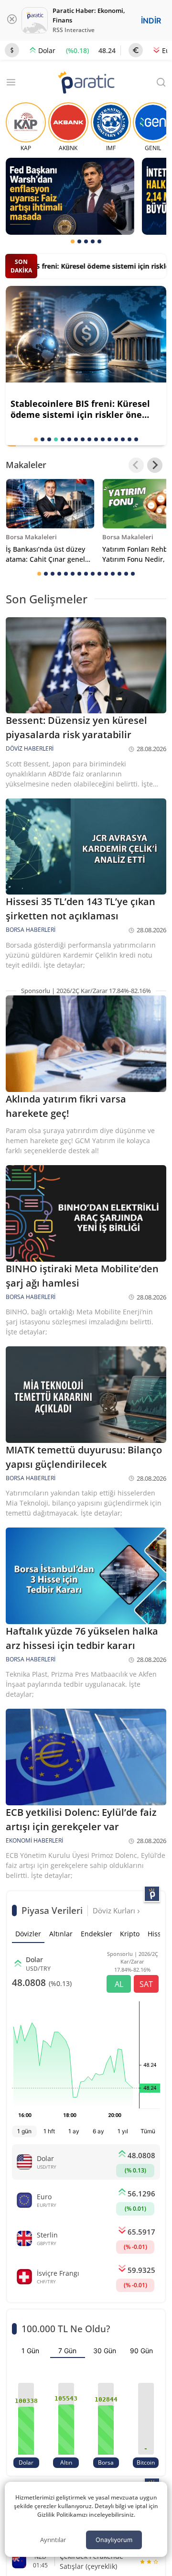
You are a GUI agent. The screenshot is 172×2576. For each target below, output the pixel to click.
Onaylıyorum (114, 2540)
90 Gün (141, 2351)
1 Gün (30, 2351)
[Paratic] (86, 83)
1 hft (49, 2131)
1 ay (74, 2131)
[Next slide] (155, 465)
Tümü (148, 2131)
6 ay (98, 2131)
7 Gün (67, 2351)
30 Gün (105, 2351)
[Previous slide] (136, 465)
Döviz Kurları (115, 1910)
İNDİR (151, 21)
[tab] (73, 241)
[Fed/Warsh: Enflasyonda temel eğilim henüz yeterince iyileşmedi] (70, 196)
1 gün (24, 2131)
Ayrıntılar (53, 2540)
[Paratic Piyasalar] (152, 1894)
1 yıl (123, 2131)
